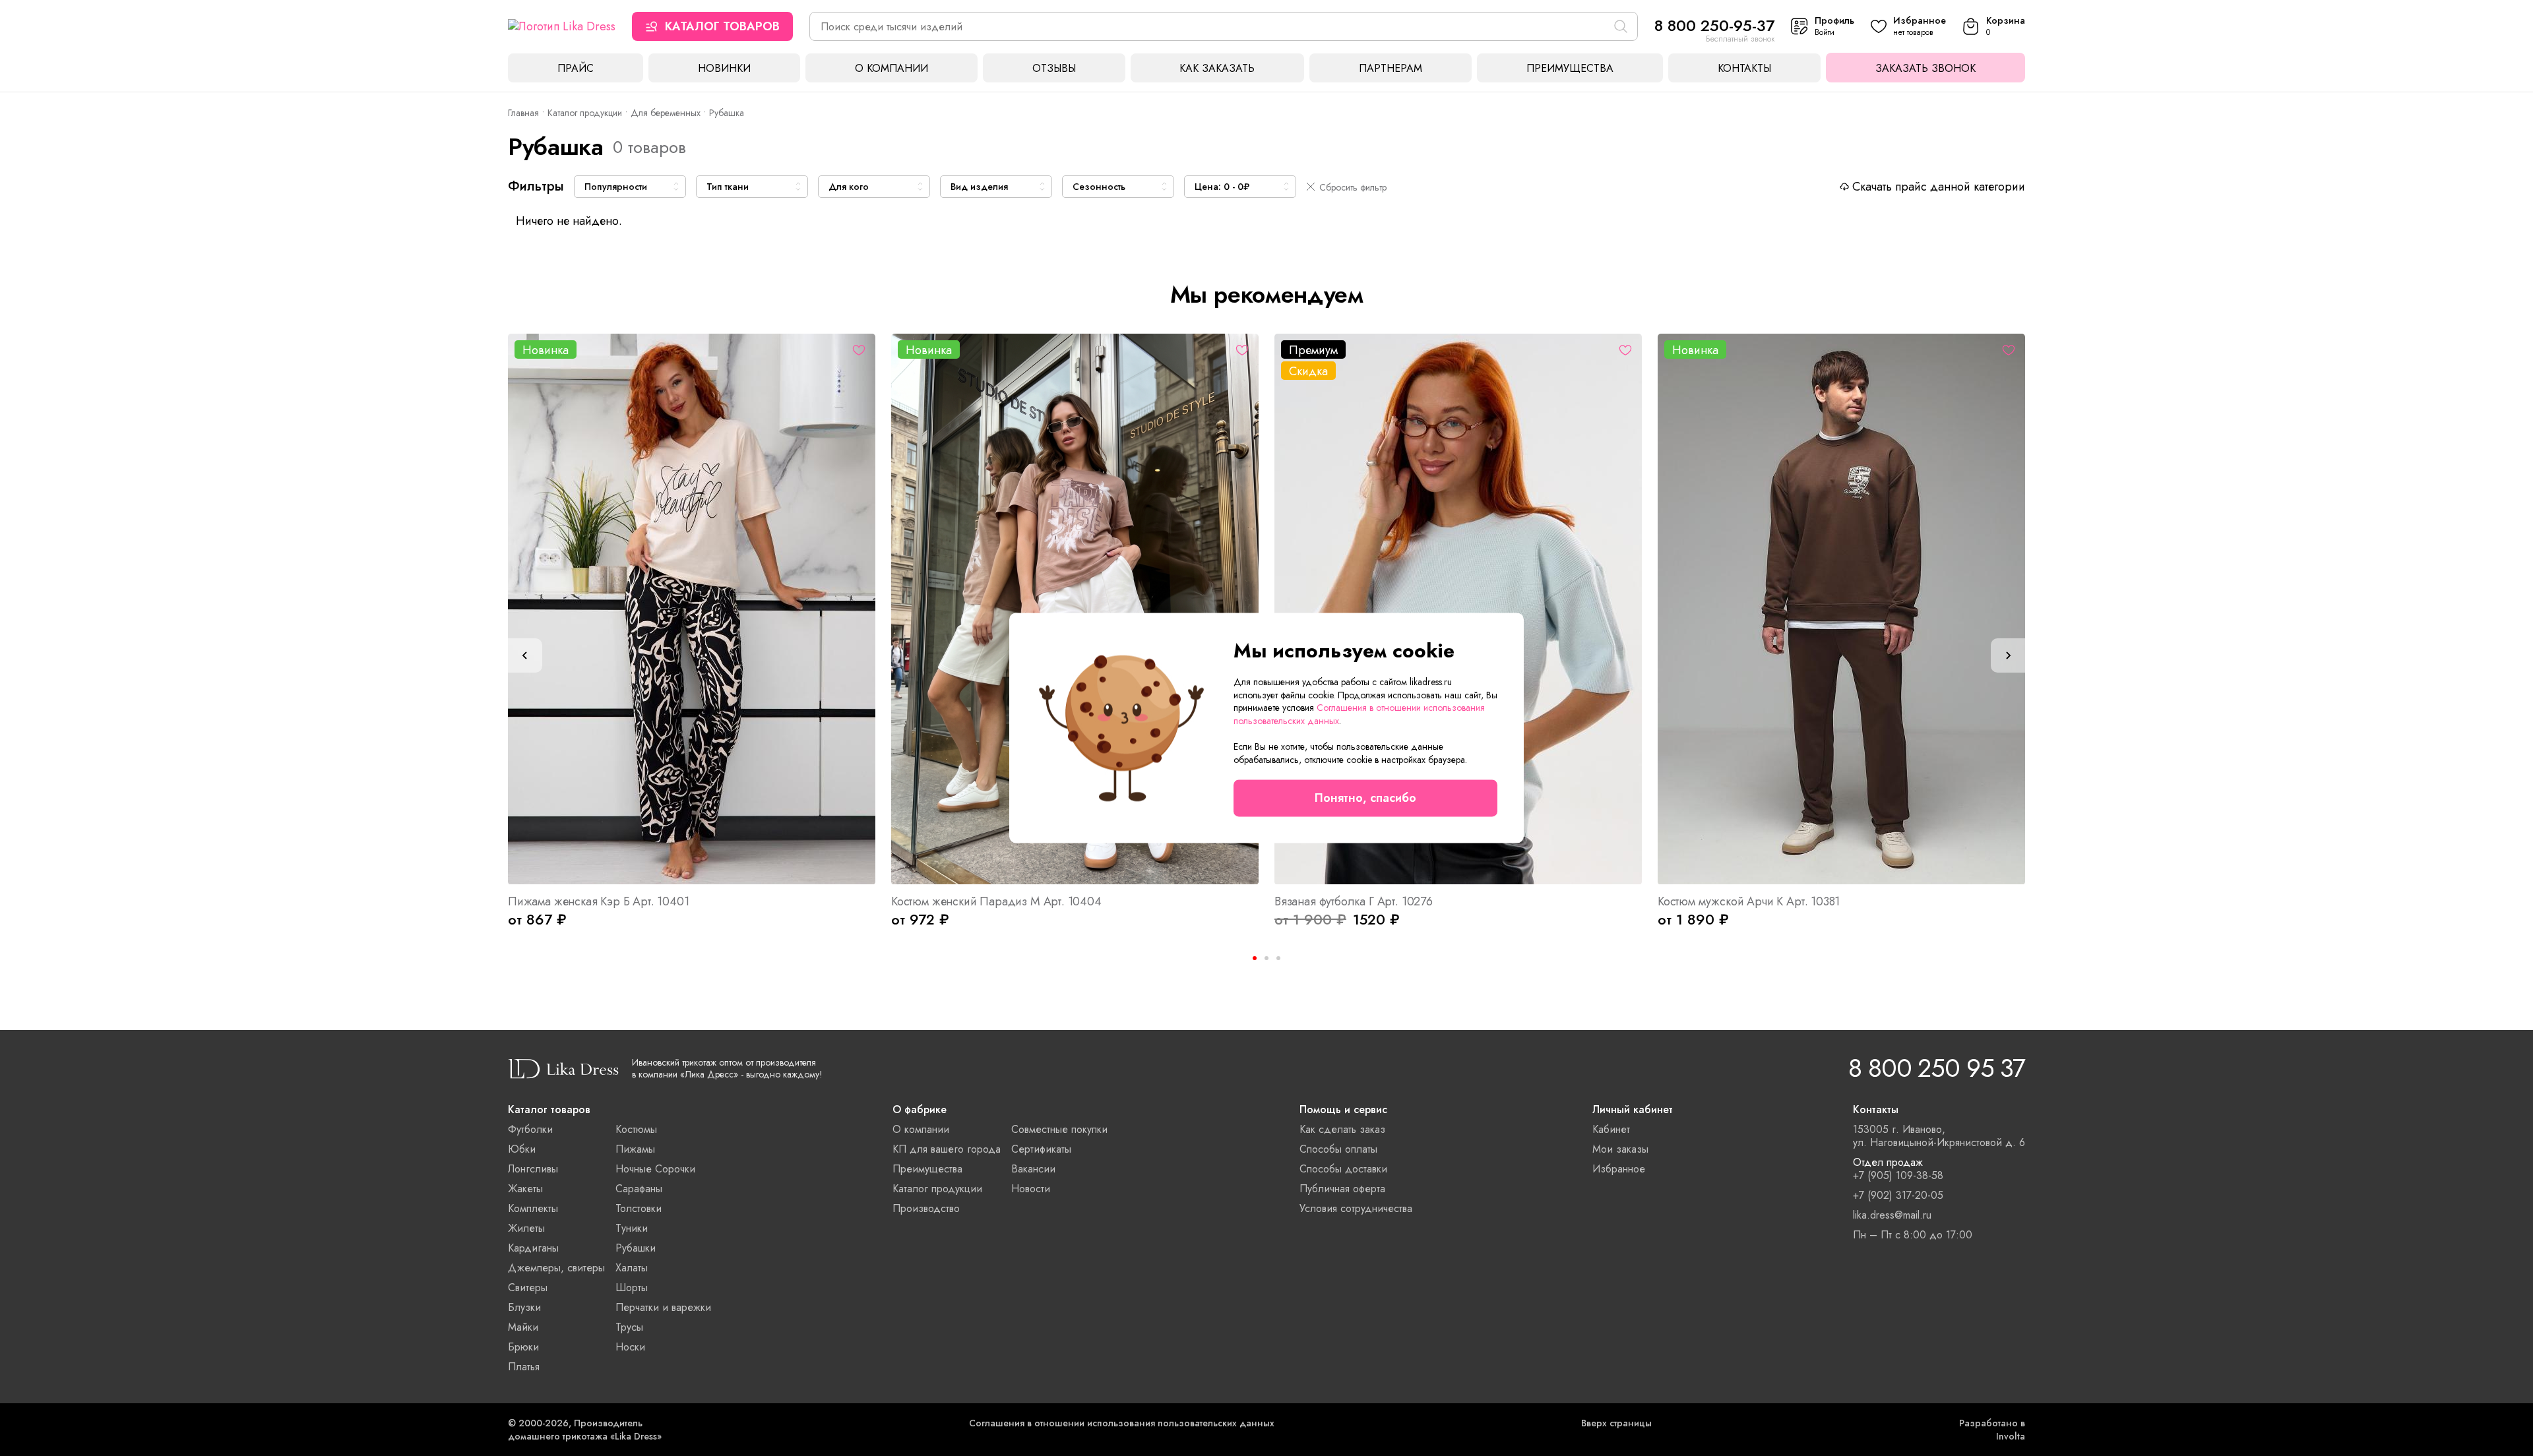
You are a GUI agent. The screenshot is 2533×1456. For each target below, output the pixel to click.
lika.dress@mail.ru (1892, 1215)
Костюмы (636, 1129)
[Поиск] (1621, 26)
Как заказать (1217, 68)
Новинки (724, 68)
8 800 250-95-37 (1714, 25)
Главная (523, 113)
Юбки (522, 1149)
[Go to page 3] (1278, 958)
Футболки (530, 1129)
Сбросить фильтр (1353, 187)
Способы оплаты (1338, 1149)
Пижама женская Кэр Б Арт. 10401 (598, 901)
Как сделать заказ (1342, 1129)
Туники (632, 1228)
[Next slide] (2008, 655)
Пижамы (635, 1149)
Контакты (1744, 68)
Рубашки (636, 1248)
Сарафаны (639, 1189)
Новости (1031, 1189)
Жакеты (525, 1189)
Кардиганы (533, 1248)
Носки (630, 1347)
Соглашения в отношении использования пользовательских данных (1122, 1423)
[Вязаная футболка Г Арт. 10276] (1458, 609)
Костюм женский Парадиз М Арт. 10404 (996, 901)
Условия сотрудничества (1356, 1208)
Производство (926, 1208)
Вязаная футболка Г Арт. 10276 (1354, 901)
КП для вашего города (947, 1149)
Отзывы (1054, 68)
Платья (524, 1367)
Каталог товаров (722, 26)
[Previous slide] (525, 655)
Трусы (629, 1327)
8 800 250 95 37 (1937, 1068)
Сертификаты (1041, 1149)
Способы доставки (1343, 1169)
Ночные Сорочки (655, 1169)
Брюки (523, 1347)
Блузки (524, 1307)
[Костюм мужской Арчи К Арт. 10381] (1841, 609)
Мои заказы (1620, 1149)
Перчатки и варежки (663, 1307)
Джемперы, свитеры (556, 1268)
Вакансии (1033, 1169)
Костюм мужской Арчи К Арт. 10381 (1749, 901)
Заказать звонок (1925, 68)
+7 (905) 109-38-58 (1898, 1176)
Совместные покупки (1059, 1129)
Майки (523, 1327)
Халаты (632, 1268)
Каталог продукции (585, 113)
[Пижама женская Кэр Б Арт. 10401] (692, 609)
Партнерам (1391, 68)
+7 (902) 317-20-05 (1898, 1196)
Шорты (632, 1288)
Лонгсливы (533, 1169)
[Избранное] (859, 350)
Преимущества (1570, 68)
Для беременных (666, 113)
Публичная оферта (1342, 1189)
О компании (891, 68)
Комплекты (533, 1208)
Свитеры (528, 1288)
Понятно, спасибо (1365, 799)
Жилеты (526, 1228)
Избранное (1619, 1169)
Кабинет (1611, 1129)
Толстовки (639, 1208)
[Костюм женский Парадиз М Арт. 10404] (1075, 609)
